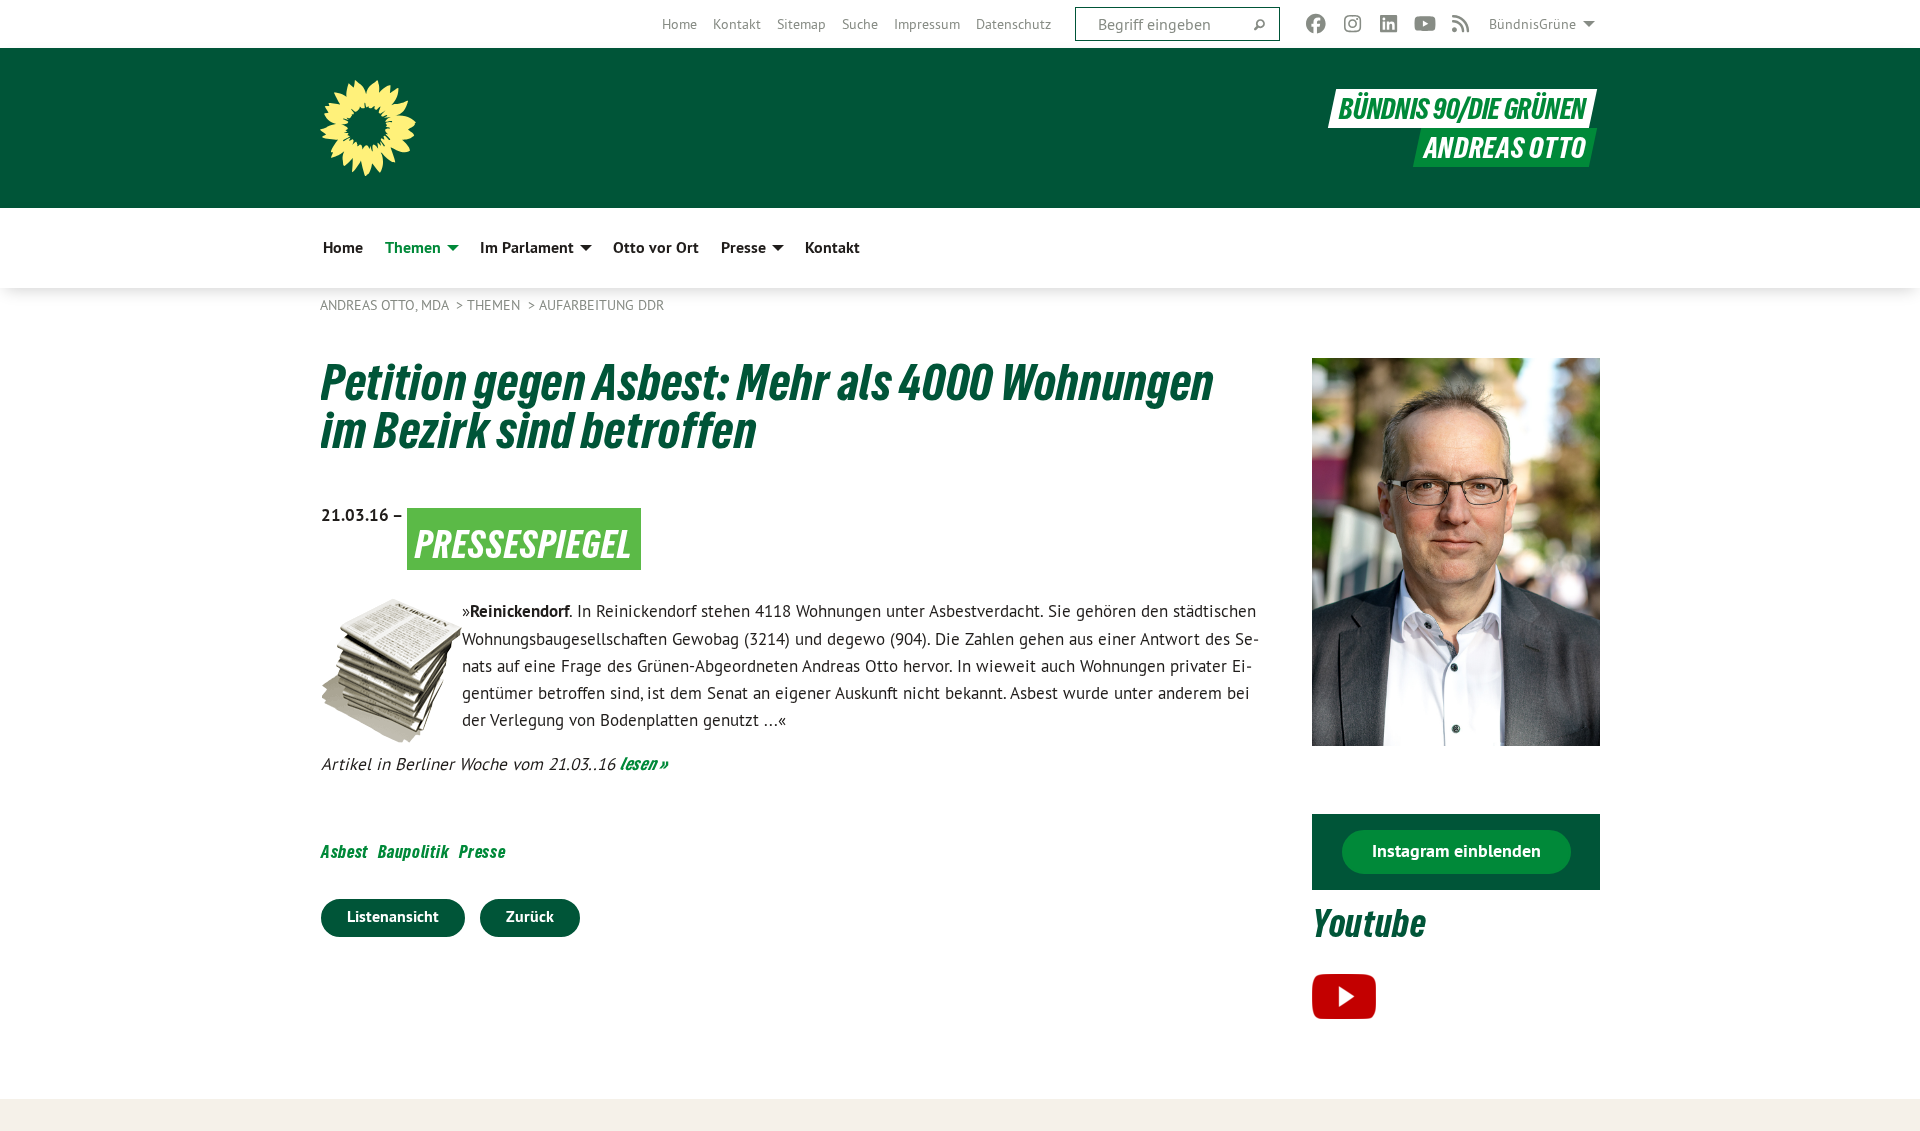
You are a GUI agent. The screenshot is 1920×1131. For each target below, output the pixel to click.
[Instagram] (1352, 24)
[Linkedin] (1388, 24)
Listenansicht (393, 916)
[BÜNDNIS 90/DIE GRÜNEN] (368, 128)
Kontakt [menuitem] (832, 247)
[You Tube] (1424, 24)
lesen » (644, 763)
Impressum (927, 24)
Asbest (344, 851)
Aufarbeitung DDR (601, 305)
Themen (495, 305)
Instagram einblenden (1456, 850)
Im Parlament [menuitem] (527, 247)
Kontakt (737, 24)
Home (679, 24)
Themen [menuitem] (413, 247)
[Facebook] (1316, 24)
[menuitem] (679, 24)
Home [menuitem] (343, 247)
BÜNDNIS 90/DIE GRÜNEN (1462, 108)
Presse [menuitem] (743, 247)
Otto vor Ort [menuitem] (656, 247)
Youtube (1369, 923)
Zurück (530, 916)
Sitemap (801, 24)
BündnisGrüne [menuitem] (1532, 24)
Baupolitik (413, 851)
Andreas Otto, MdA (386, 305)
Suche (860, 24)
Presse (482, 851)
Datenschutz (1013, 24)
